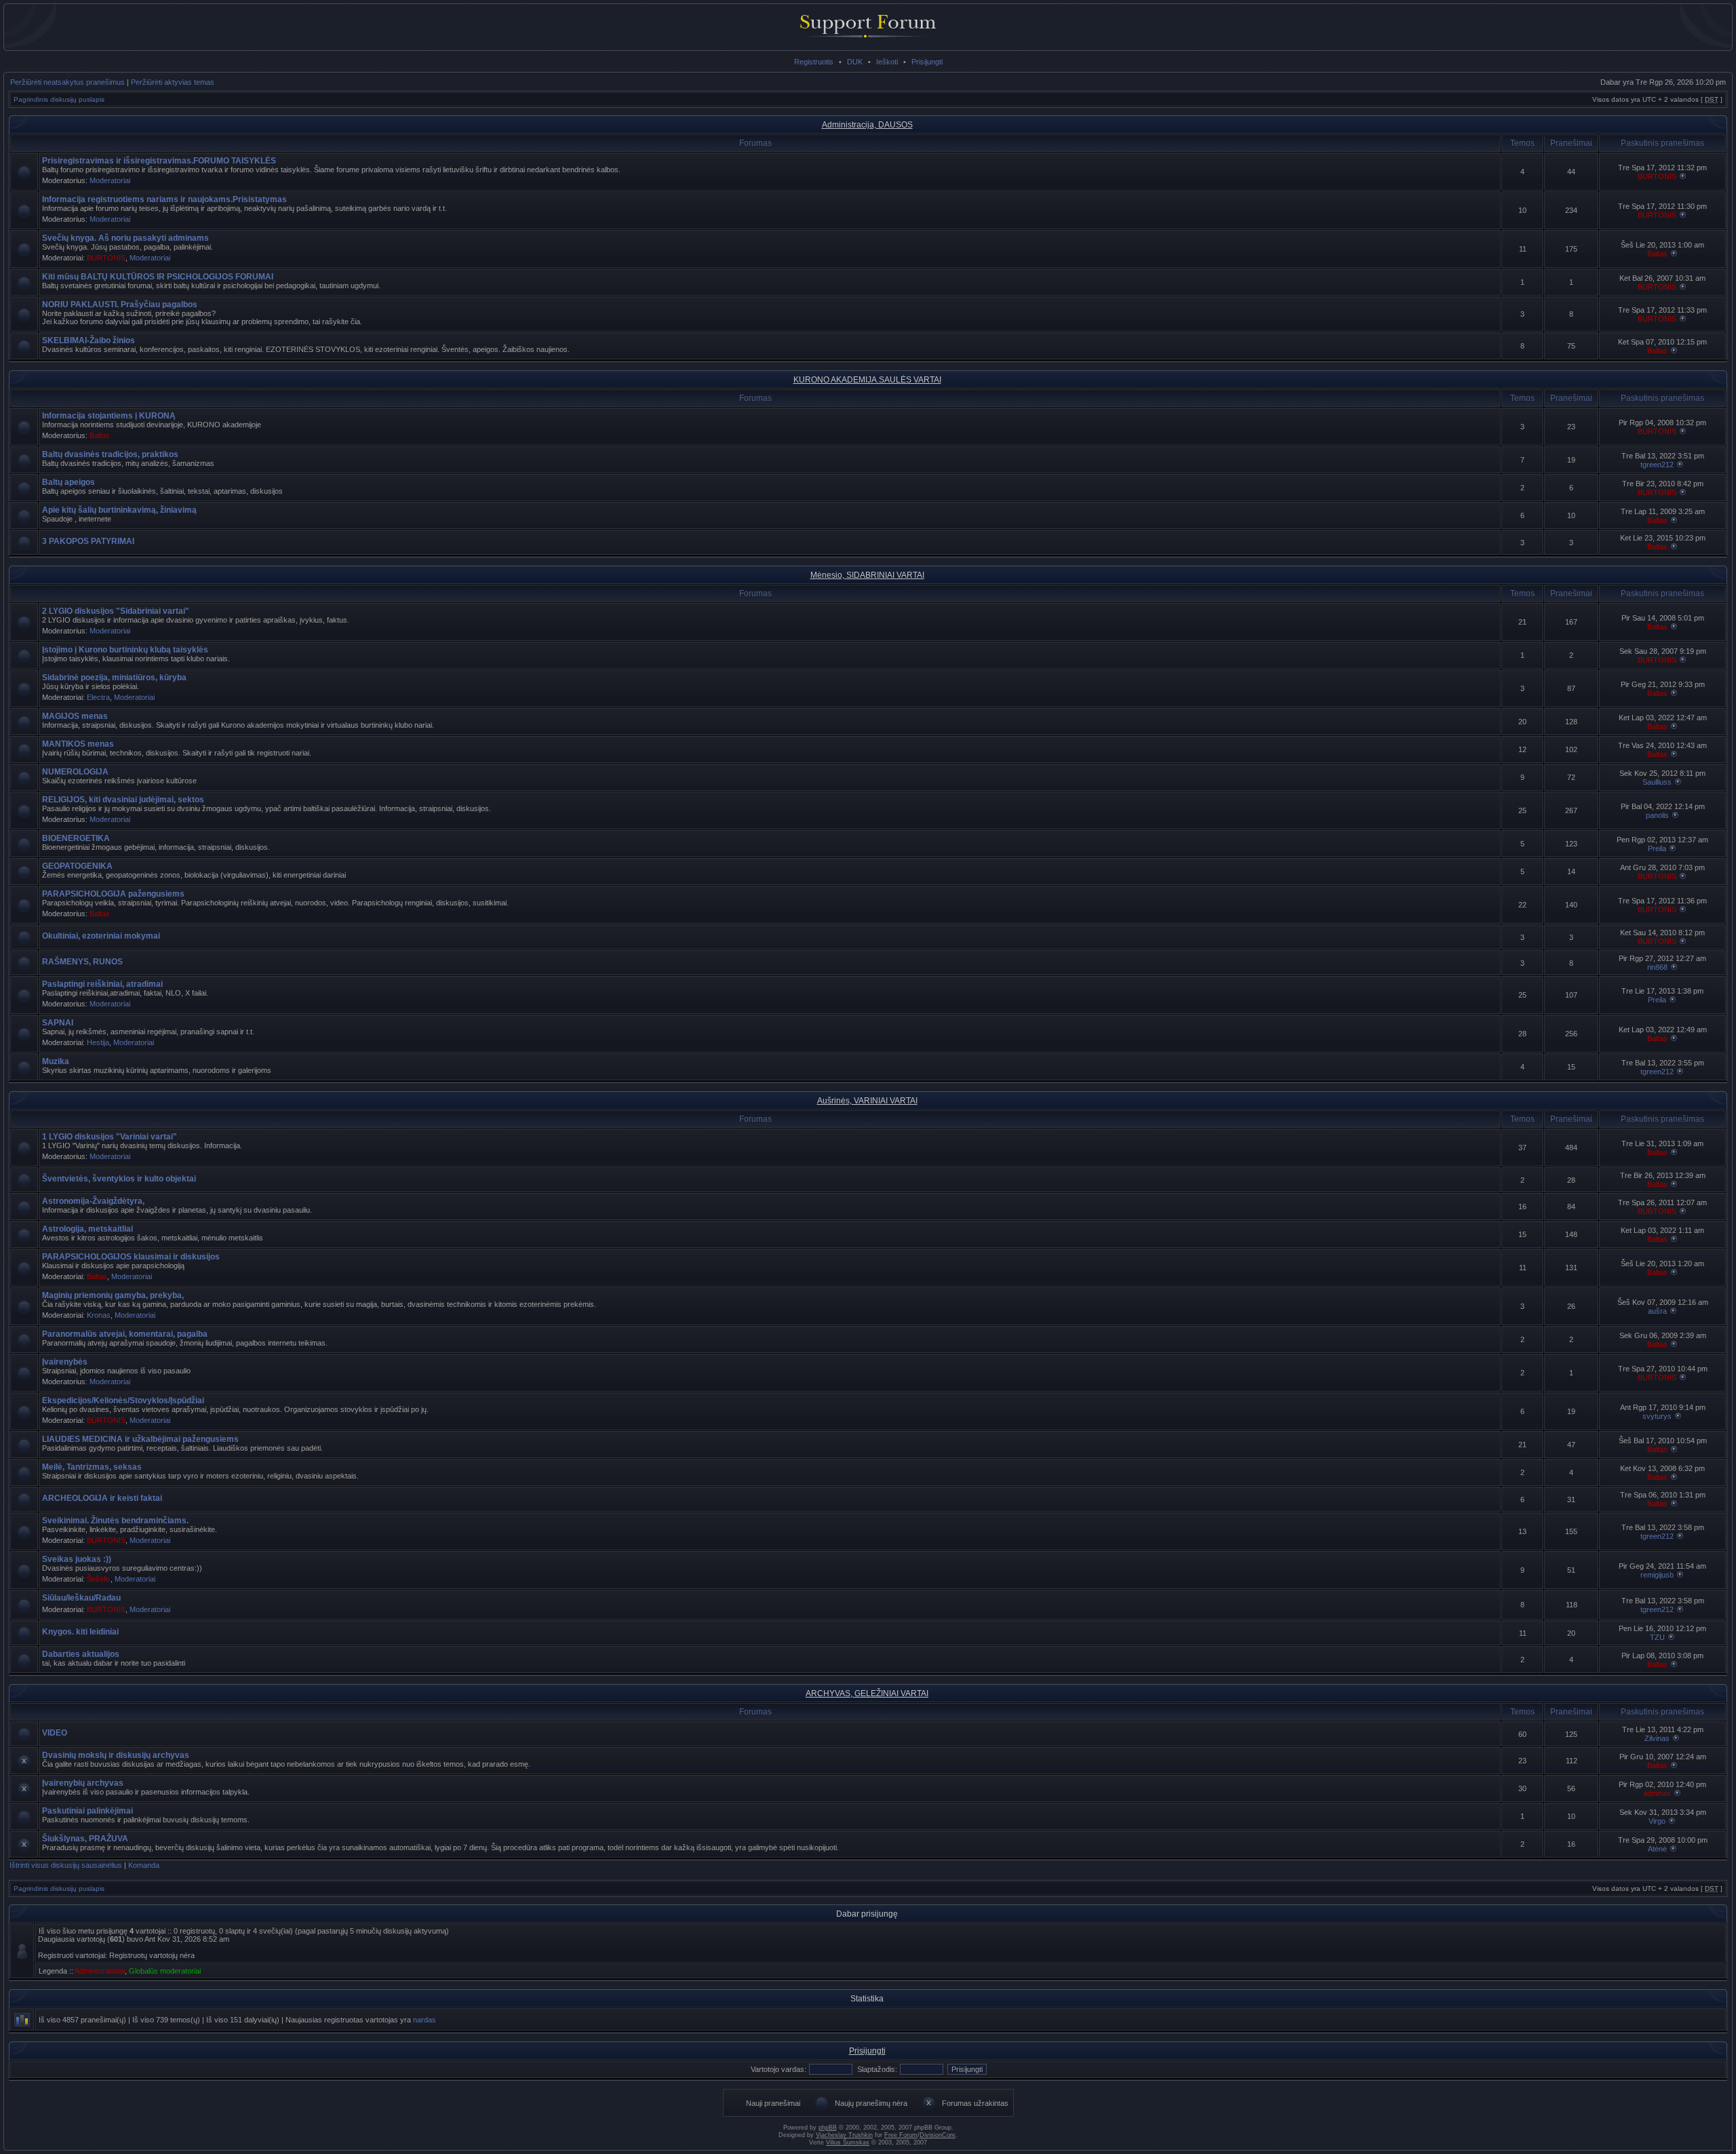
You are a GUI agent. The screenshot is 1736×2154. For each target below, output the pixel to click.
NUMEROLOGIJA (75, 772)
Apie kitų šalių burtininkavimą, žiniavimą (119, 510)
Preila (1657, 848)
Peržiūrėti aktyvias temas (173, 82)
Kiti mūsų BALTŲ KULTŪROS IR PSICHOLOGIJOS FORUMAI (158, 277)
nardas (425, 2020)
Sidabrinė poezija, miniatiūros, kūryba (114, 678)
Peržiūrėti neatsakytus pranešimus (67, 82)
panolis (1657, 815)
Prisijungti (927, 62)
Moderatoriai (110, 180)
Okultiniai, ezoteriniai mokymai (101, 936)
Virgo (1657, 1821)
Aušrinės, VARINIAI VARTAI (867, 1101)
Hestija (98, 1042)
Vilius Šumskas (848, 2142)
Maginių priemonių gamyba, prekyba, (113, 1295)
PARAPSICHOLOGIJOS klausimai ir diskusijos (131, 1257)
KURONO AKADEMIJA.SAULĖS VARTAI (867, 380)
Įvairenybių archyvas (83, 1783)
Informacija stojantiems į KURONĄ (109, 416)
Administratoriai (100, 1971)
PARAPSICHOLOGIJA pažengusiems (113, 894)
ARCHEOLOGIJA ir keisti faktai (102, 1498)
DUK (855, 62)
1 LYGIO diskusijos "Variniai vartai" (110, 1137)
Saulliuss (1657, 782)
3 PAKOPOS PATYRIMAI (88, 541)
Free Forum (901, 2135)
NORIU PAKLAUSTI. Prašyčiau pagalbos (120, 305)
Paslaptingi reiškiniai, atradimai (102, 984)
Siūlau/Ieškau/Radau (81, 1598)
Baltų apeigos (68, 482)
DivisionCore (938, 2135)
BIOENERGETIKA (76, 838)
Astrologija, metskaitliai (87, 1229)
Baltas (1657, 254)
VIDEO (55, 1733)
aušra (1657, 1311)
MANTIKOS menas (78, 744)
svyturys (1657, 1416)
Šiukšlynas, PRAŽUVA (85, 1839)
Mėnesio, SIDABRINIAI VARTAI (867, 575)
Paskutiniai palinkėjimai (87, 1811)
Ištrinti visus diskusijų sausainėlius (66, 1865)
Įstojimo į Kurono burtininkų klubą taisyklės (125, 650)
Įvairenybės (65, 1362)
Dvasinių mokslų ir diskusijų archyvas (116, 1755)
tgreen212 (1657, 465)
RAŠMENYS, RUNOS (82, 962)
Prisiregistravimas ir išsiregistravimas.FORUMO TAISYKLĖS (159, 161)
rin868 (1657, 967)
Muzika (56, 1061)
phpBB (828, 2128)
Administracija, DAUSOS (867, 125)
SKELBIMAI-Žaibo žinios (88, 340)
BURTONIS (1657, 176)
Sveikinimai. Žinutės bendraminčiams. (115, 1521)
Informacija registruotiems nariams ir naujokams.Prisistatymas (164, 199)
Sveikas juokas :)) (77, 1559)
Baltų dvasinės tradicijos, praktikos (110, 454)
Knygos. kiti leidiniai (80, 1632)
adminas (1657, 1793)
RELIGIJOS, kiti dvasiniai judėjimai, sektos (123, 800)
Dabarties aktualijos (81, 1654)
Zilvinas (1657, 1738)
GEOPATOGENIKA (77, 866)
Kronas (99, 1315)
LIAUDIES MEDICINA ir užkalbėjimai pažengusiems (140, 1439)
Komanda (144, 1865)
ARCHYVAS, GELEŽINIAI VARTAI (867, 1693)
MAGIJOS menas (75, 716)
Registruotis (814, 62)
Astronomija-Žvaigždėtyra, (93, 1201)
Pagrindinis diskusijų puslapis (59, 99)
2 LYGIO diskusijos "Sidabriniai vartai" (116, 611)
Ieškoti (887, 62)
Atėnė (1657, 1849)
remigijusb (1657, 1575)
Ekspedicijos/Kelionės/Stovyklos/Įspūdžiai (123, 1401)
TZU (1657, 1637)
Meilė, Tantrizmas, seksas (92, 1467)
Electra (98, 697)
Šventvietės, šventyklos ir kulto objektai (119, 1179)
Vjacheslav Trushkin (844, 2135)
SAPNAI (58, 1023)
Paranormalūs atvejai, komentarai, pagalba (125, 1334)
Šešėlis (99, 1579)
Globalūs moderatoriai (165, 1971)
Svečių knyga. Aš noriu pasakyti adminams (125, 238)
